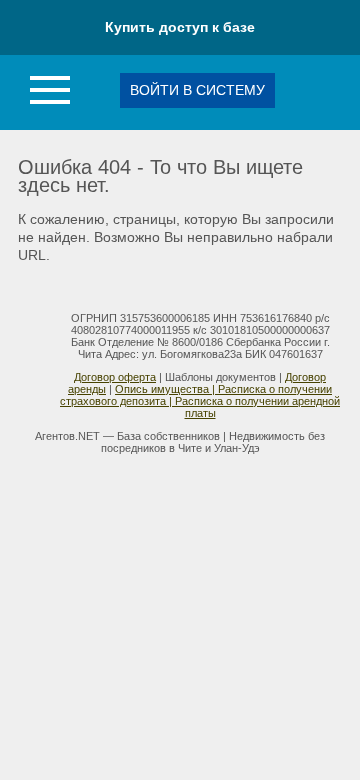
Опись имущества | (166, 389)
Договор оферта (115, 377)
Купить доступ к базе (180, 27)
